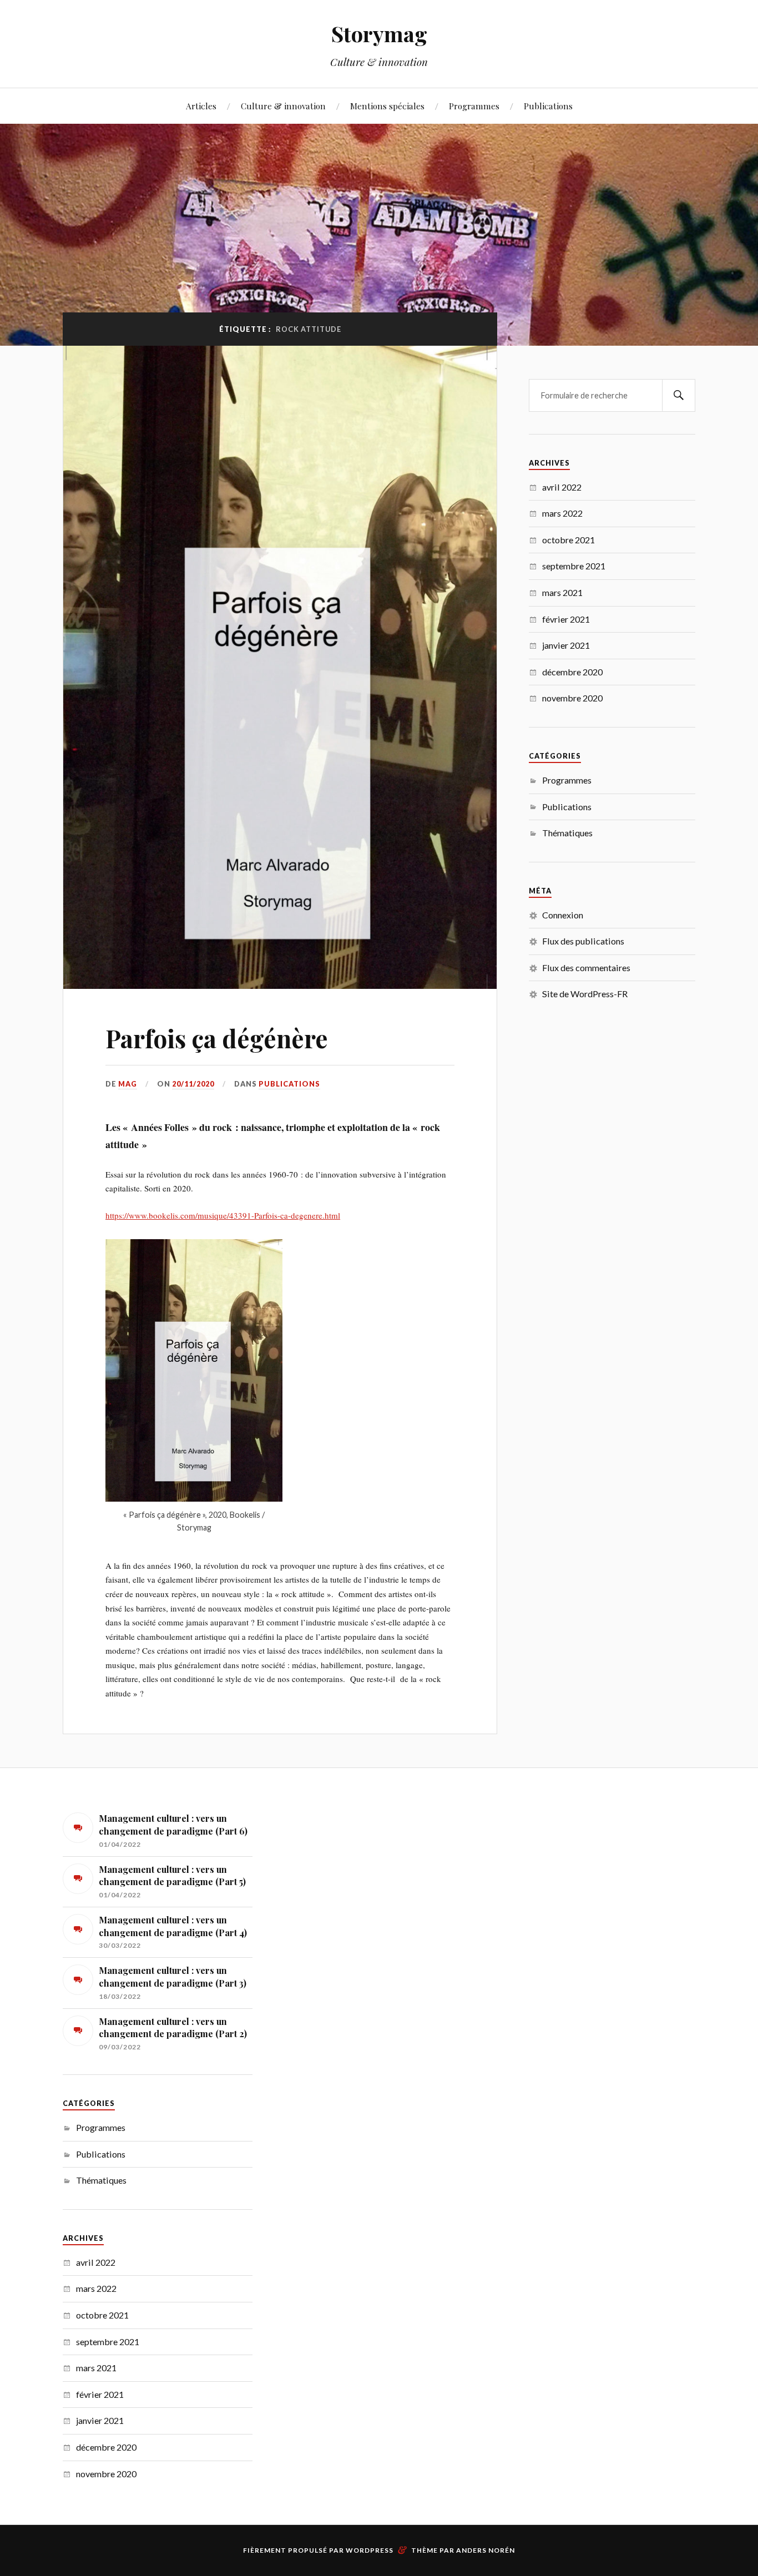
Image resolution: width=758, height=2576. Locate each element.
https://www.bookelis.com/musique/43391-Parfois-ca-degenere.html (223, 1215)
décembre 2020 (572, 672)
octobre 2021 (568, 540)
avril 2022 (562, 487)
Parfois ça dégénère (217, 1038)
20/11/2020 (193, 1084)
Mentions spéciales (387, 106)
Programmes (474, 106)
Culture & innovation (283, 106)
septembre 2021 (574, 566)
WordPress (370, 2550)
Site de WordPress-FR (585, 994)
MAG (128, 1084)
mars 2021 (562, 592)
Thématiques (567, 833)
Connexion (563, 915)
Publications (548, 106)
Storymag (379, 34)
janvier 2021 (566, 645)
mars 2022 (562, 513)
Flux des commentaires (586, 968)
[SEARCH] (679, 395)
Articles (201, 106)
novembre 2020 (572, 698)
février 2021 (566, 619)
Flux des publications (583, 941)
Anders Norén (486, 2550)
